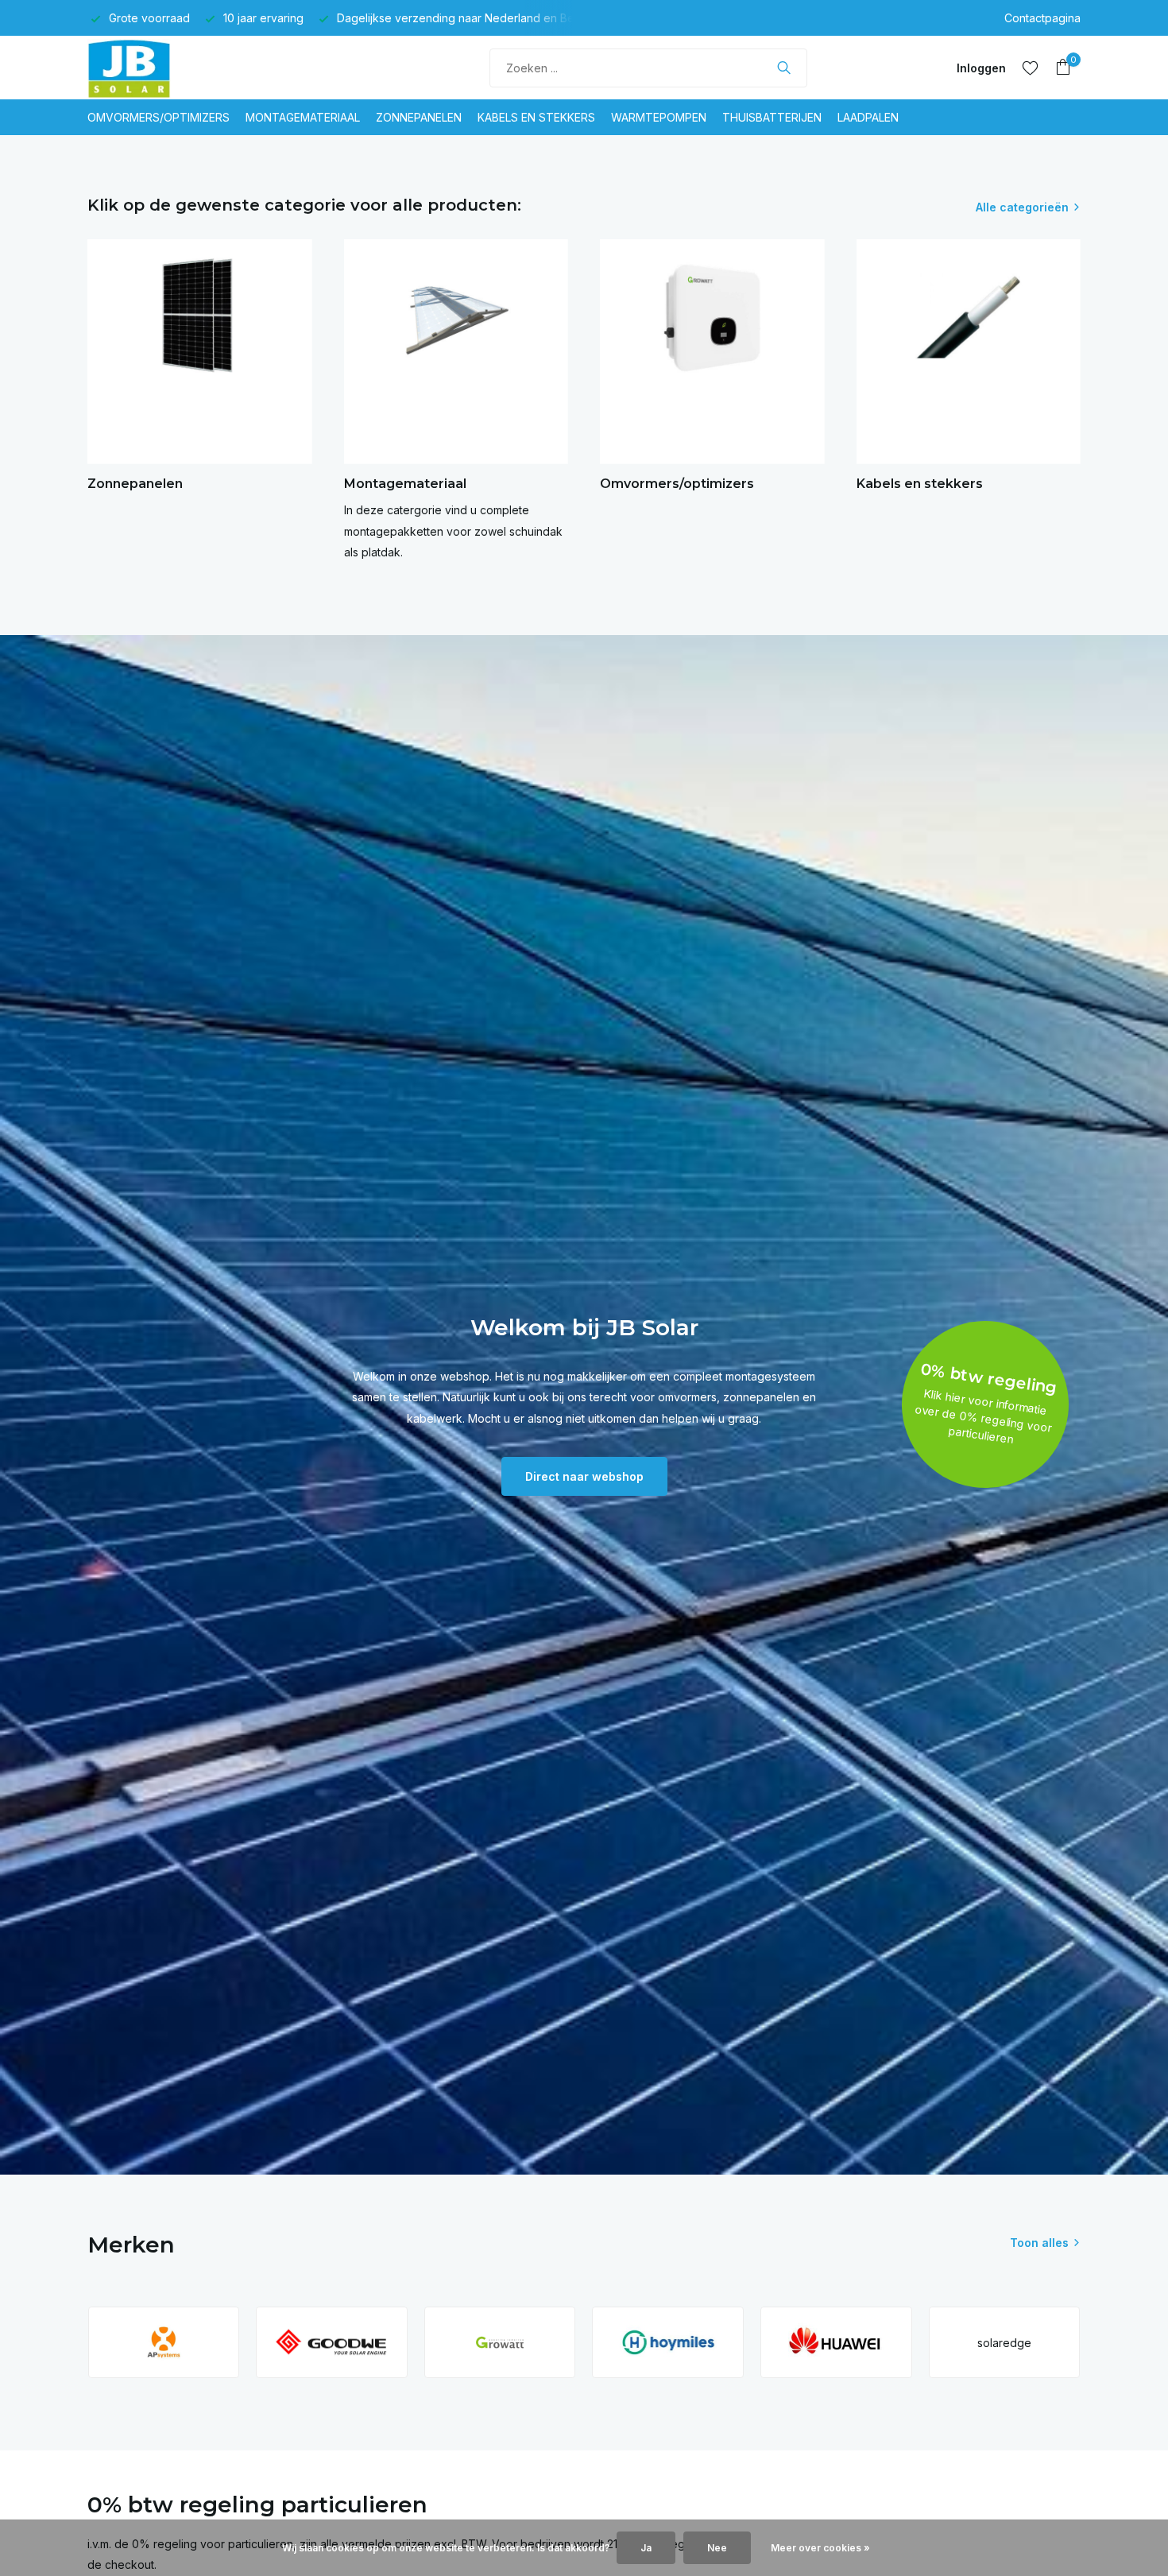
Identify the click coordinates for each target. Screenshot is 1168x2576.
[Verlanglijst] (1030, 68)
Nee (717, 2548)
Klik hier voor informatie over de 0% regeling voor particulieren (983, 1416)
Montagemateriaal (303, 117)
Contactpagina (1042, 18)
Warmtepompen (659, 117)
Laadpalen (868, 117)
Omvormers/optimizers (159, 117)
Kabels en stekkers (536, 117)
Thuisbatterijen (772, 117)
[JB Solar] (147, 68)
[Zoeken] (784, 68)
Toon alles (1039, 2243)
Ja (646, 2548)
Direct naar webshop (584, 1476)
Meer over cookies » (820, 2548)
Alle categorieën (1022, 207)
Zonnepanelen (419, 117)
